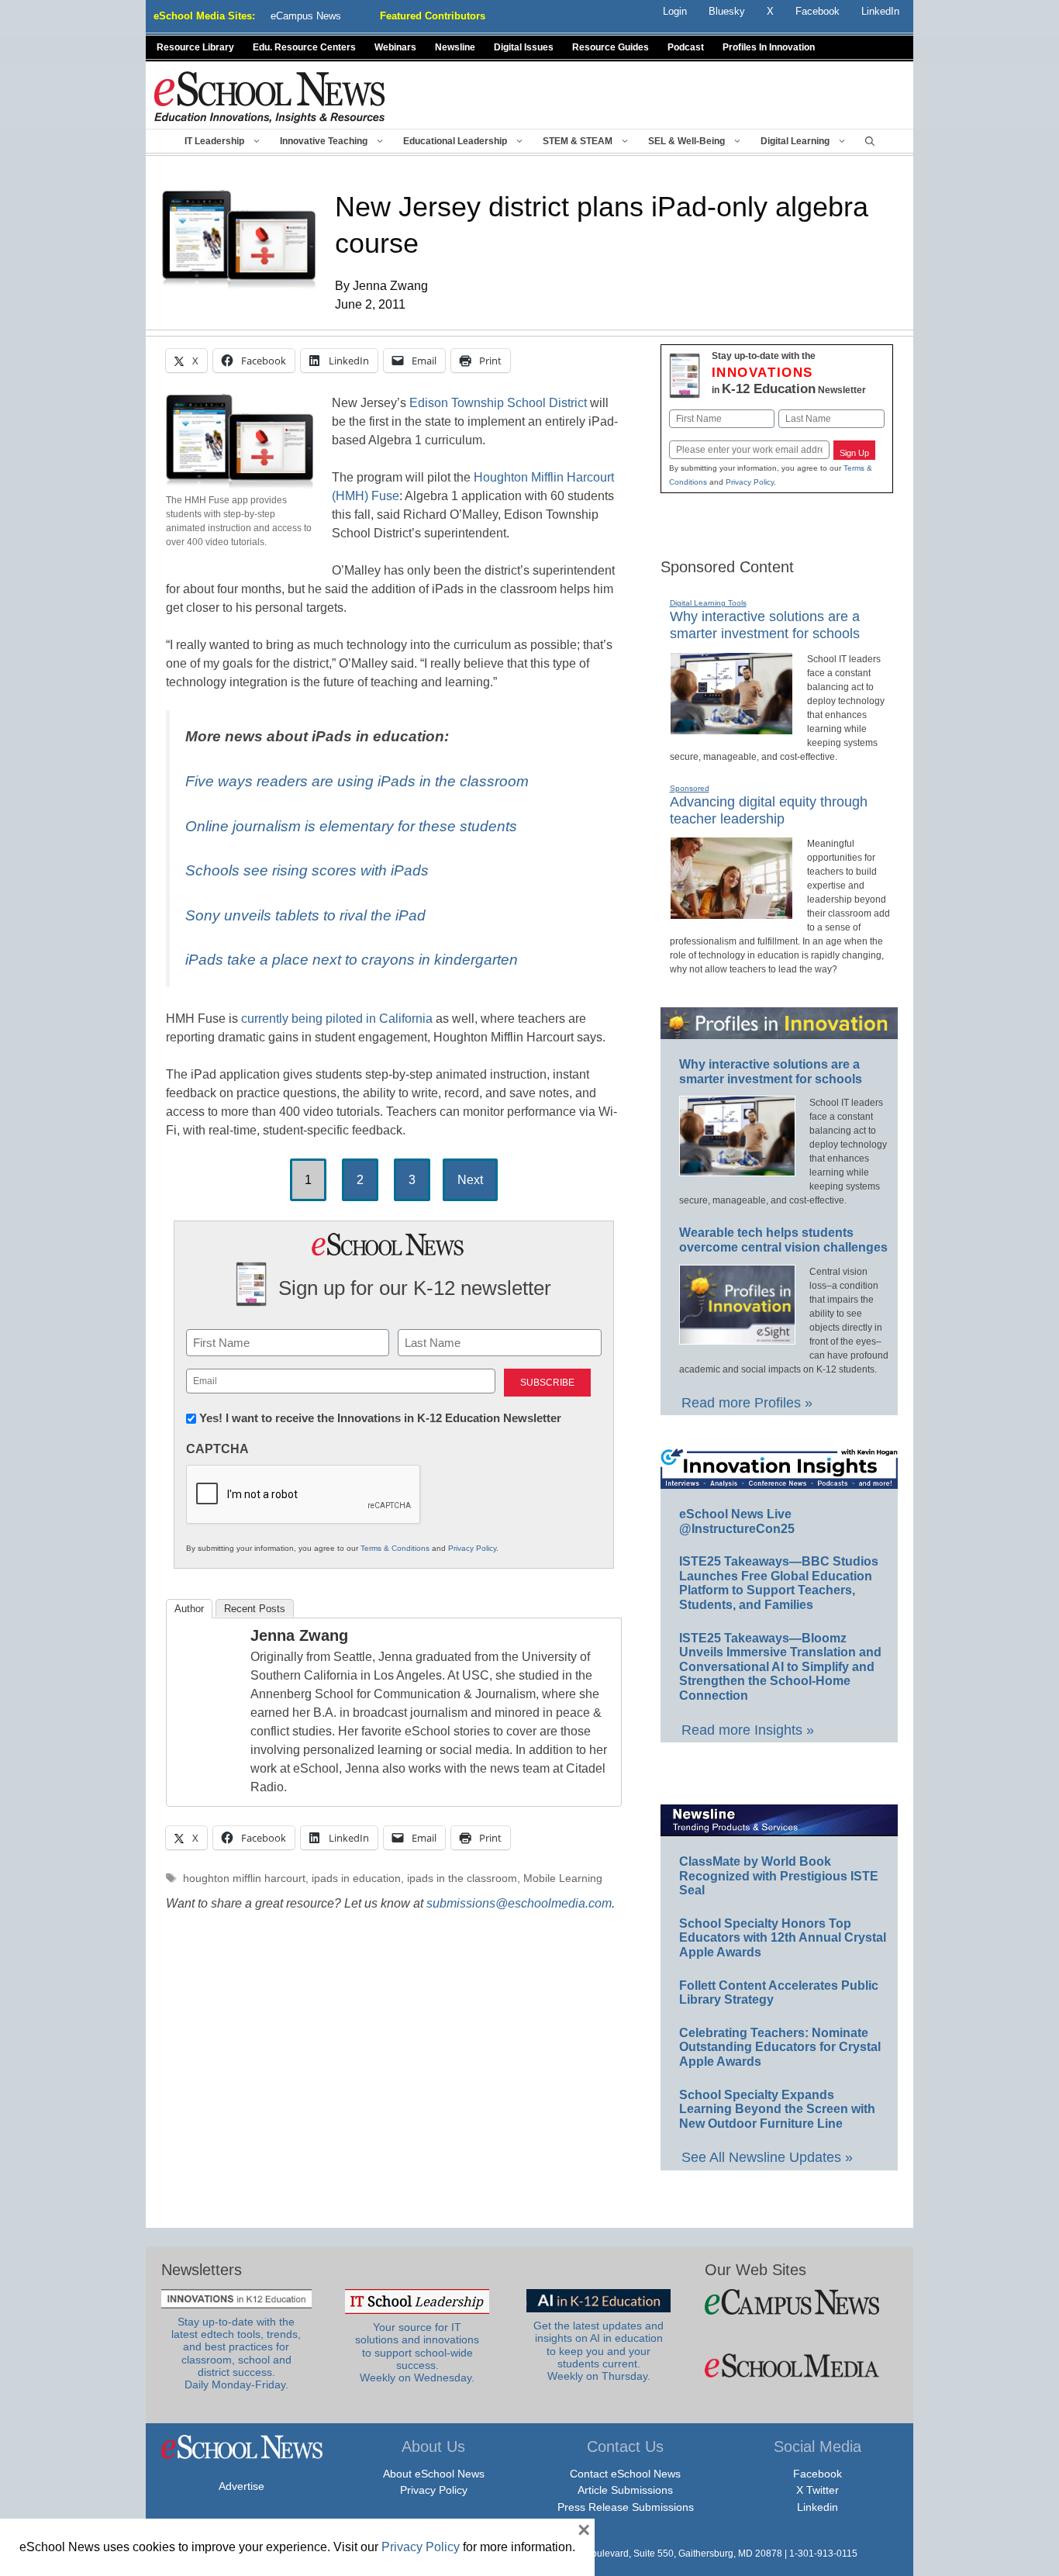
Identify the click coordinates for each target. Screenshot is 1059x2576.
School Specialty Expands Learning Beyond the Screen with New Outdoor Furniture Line (777, 2109)
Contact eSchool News (625, 2474)
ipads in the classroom (462, 1878)
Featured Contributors (433, 16)
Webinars (395, 47)
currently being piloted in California (337, 1019)
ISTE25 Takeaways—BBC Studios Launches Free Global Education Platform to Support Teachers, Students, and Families (779, 1583)
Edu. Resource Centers (304, 47)
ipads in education (356, 1878)
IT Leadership (214, 141)
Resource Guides (611, 47)
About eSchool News (434, 2474)
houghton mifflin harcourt (244, 1878)
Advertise (241, 2486)
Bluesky (727, 11)
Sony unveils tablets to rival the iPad (305, 915)
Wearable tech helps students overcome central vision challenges (783, 1240)
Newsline (455, 47)
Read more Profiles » (747, 1403)
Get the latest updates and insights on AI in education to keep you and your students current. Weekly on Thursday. (598, 2351)
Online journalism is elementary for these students (351, 826)
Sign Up (854, 453)
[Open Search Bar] (870, 141)
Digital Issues (524, 47)
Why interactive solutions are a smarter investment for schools (765, 625)
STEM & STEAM (578, 141)
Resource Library (195, 47)
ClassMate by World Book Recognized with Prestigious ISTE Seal (779, 1876)
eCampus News (306, 16)
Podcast (686, 47)
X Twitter (818, 2490)
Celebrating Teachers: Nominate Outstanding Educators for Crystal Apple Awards (780, 2047)
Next (470, 1180)
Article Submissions (625, 2490)
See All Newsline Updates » (767, 2157)
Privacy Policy (472, 1548)
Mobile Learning (563, 1878)
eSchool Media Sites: (204, 16)
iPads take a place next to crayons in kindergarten (352, 960)
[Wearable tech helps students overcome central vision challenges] (737, 1338)
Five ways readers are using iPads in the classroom (357, 781)
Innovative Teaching (324, 141)
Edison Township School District (498, 403)
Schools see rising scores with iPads (307, 870)
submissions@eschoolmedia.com (519, 1903)
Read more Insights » (748, 1730)
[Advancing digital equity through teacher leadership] (731, 913)
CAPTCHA (217, 1449)
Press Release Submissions (626, 2507)
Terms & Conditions (395, 1548)
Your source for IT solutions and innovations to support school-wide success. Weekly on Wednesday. (417, 2353)
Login (675, 11)
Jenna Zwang (299, 1635)
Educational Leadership (455, 141)
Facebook (818, 2474)
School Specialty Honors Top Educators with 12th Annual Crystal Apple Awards (783, 1938)
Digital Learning (795, 141)
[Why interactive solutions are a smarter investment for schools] (731, 728)
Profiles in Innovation (769, 47)
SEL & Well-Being (686, 141)
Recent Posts (255, 1609)
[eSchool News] (270, 97)
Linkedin (818, 2507)
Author (189, 1609)
